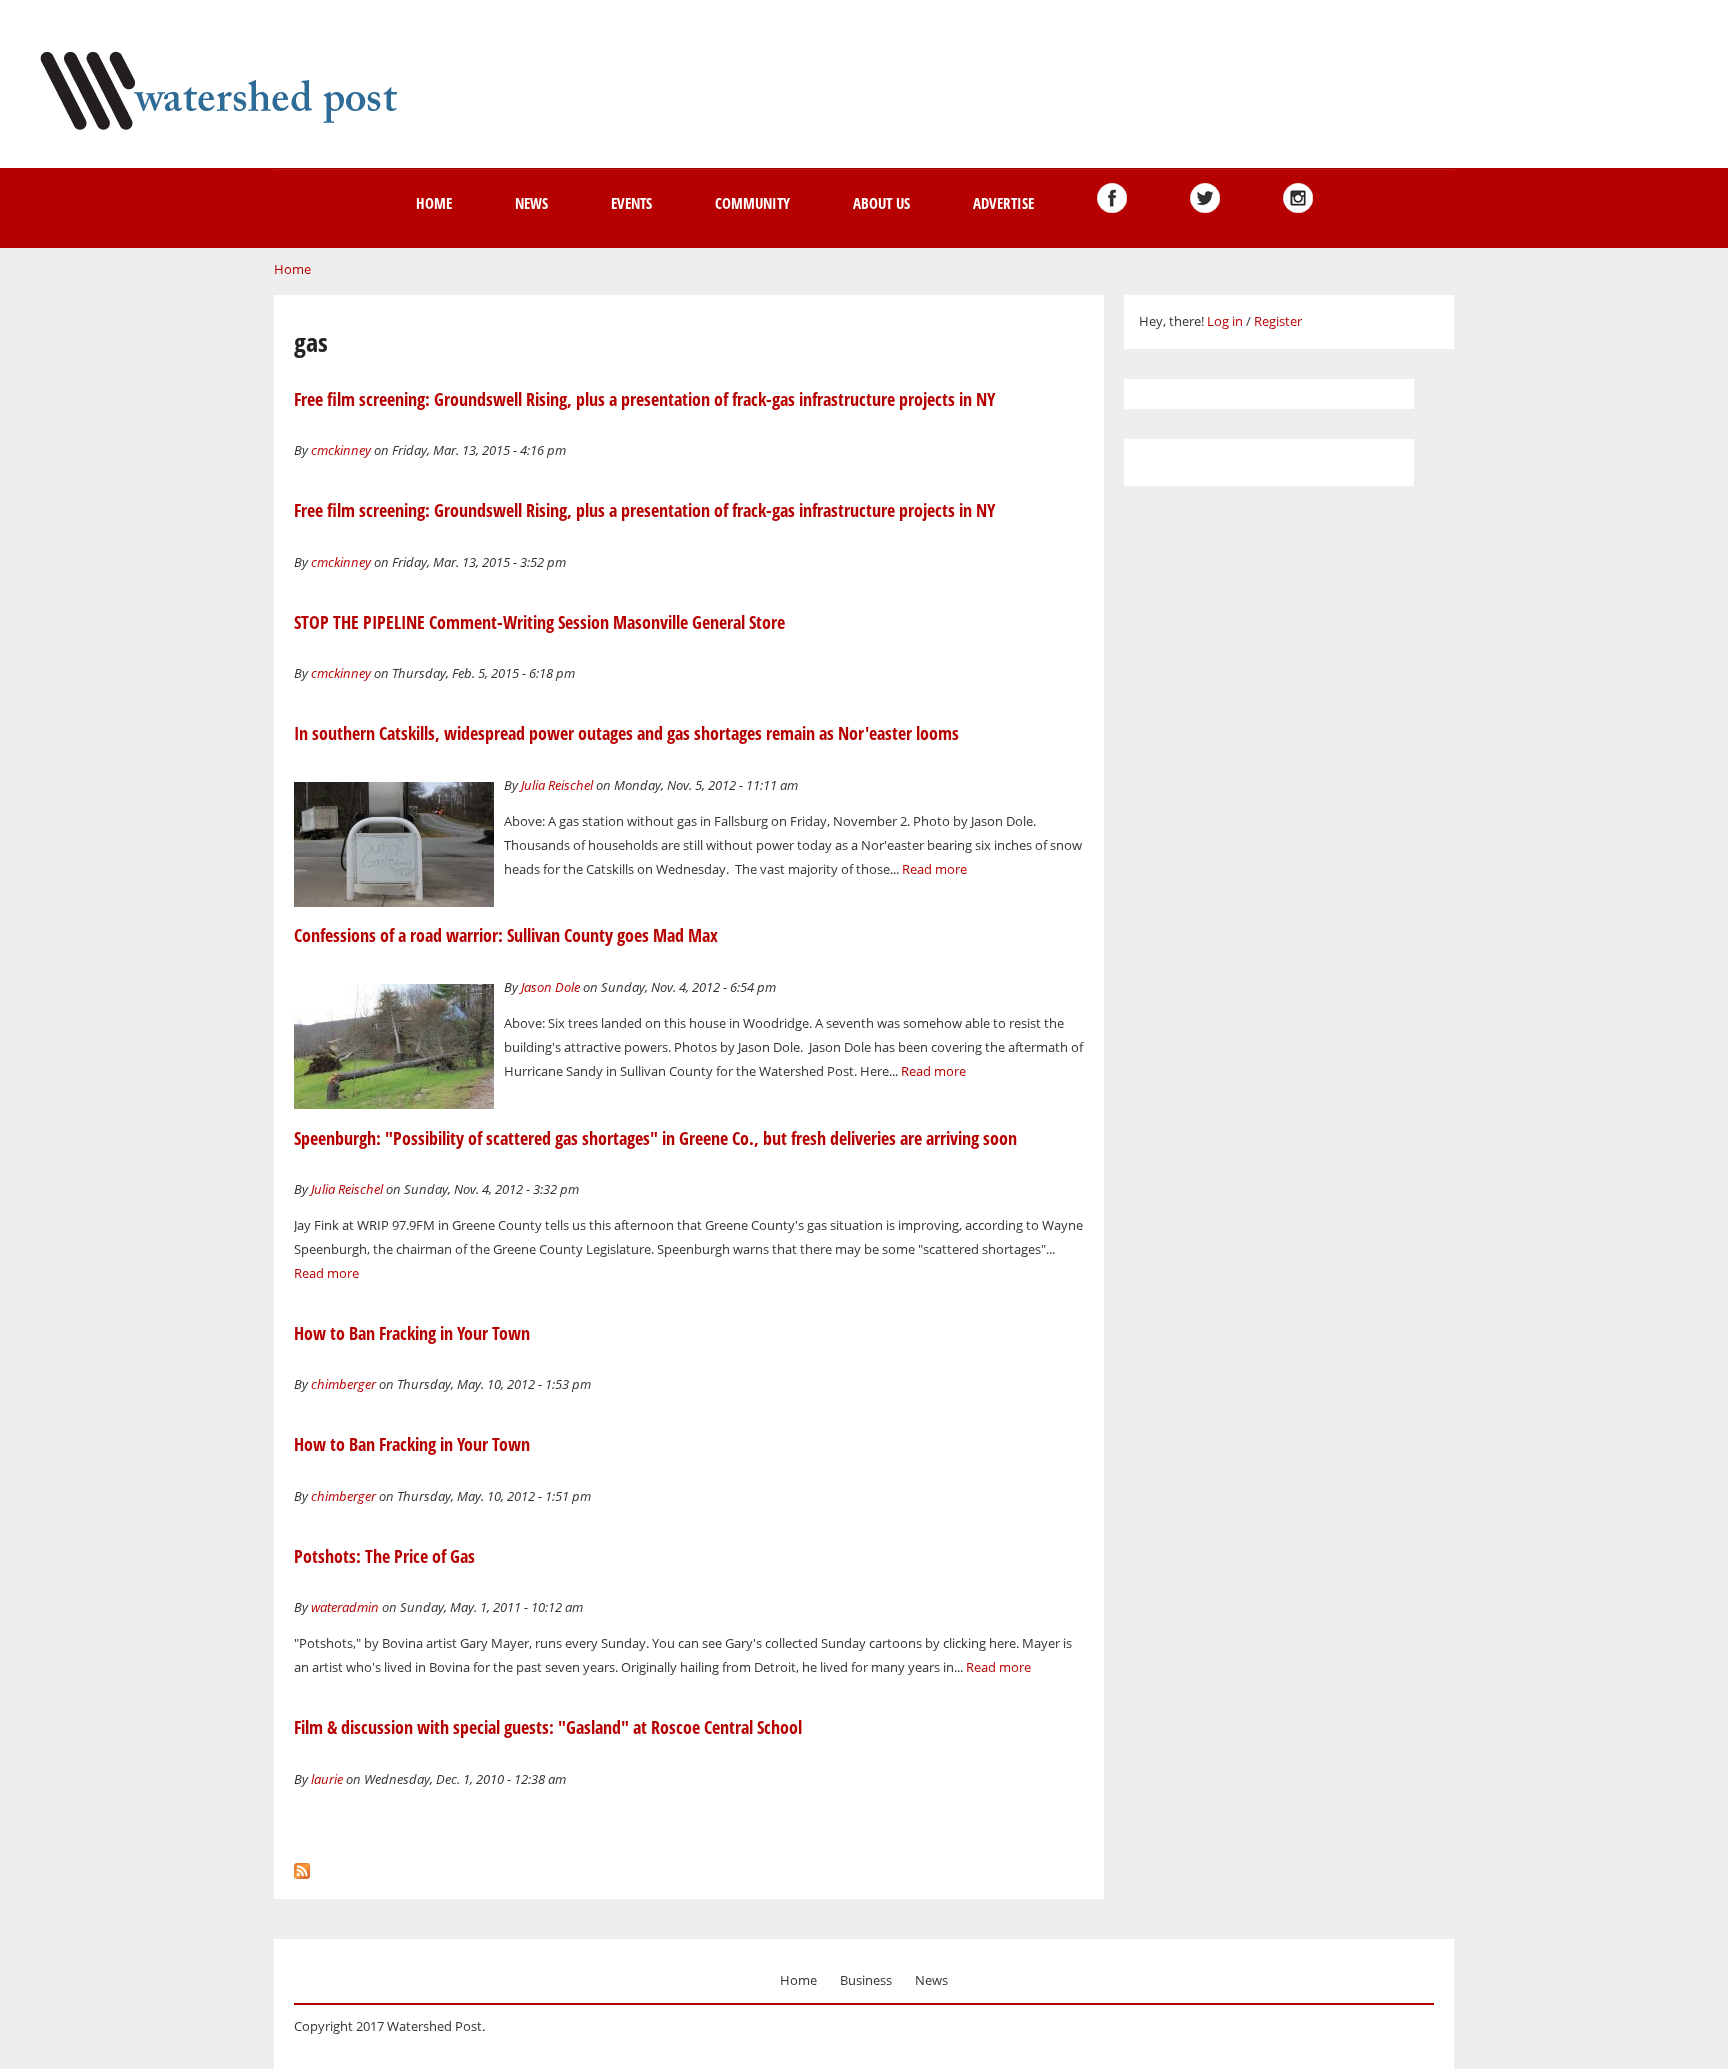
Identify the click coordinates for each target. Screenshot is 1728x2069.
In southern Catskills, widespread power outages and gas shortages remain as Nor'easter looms (626, 733)
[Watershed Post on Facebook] (1112, 198)
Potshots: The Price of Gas (384, 1556)
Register (1278, 321)
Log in (1225, 321)
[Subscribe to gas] (302, 1866)
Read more (934, 869)
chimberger (343, 1384)
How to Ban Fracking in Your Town (412, 1333)
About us (881, 203)
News (531, 203)
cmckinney (341, 450)
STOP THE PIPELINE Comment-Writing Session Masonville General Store (539, 622)
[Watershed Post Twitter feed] (1205, 198)
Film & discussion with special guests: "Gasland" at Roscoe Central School (548, 1727)
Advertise (1003, 203)
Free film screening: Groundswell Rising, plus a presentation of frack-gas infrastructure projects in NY (644, 399)
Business (866, 1980)
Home (434, 203)
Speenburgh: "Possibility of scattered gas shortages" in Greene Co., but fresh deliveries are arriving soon (655, 1138)
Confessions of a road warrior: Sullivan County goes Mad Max (506, 935)
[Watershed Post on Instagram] (1298, 198)
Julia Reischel (557, 785)
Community (752, 203)
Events (631, 203)
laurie (327, 1779)
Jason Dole (550, 987)
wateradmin (345, 1607)
